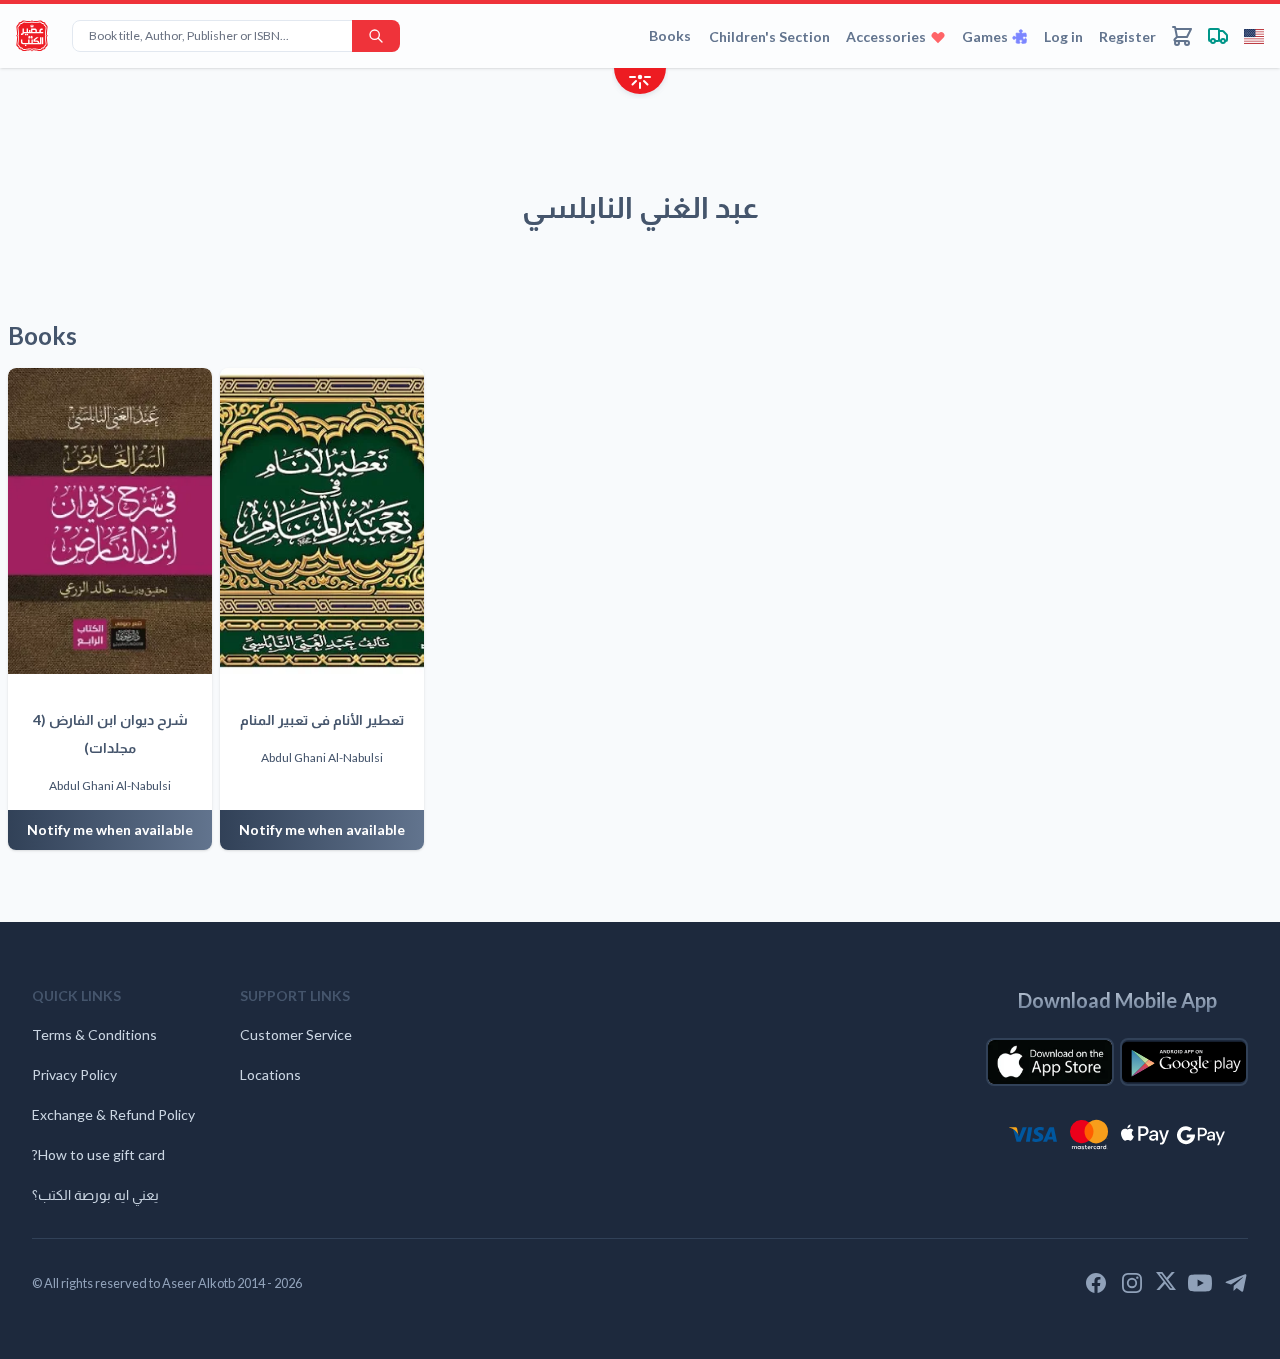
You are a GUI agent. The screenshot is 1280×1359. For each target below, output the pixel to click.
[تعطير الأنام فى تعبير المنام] (322, 521)
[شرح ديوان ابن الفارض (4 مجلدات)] (110, 521)
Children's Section (769, 36)
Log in (1063, 36)
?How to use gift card (98, 1154)
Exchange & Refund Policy (113, 1114)
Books (670, 35)
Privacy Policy (74, 1074)
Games (985, 36)
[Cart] (1182, 36)
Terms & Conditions (94, 1034)
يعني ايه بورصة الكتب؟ (95, 1194)
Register (1127, 36)
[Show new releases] (640, 83)
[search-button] (376, 36)
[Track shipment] (1218, 36)
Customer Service (296, 1034)
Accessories (886, 36)
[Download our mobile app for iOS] (1050, 1062)
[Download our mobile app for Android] (1184, 1062)
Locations (270, 1074)
